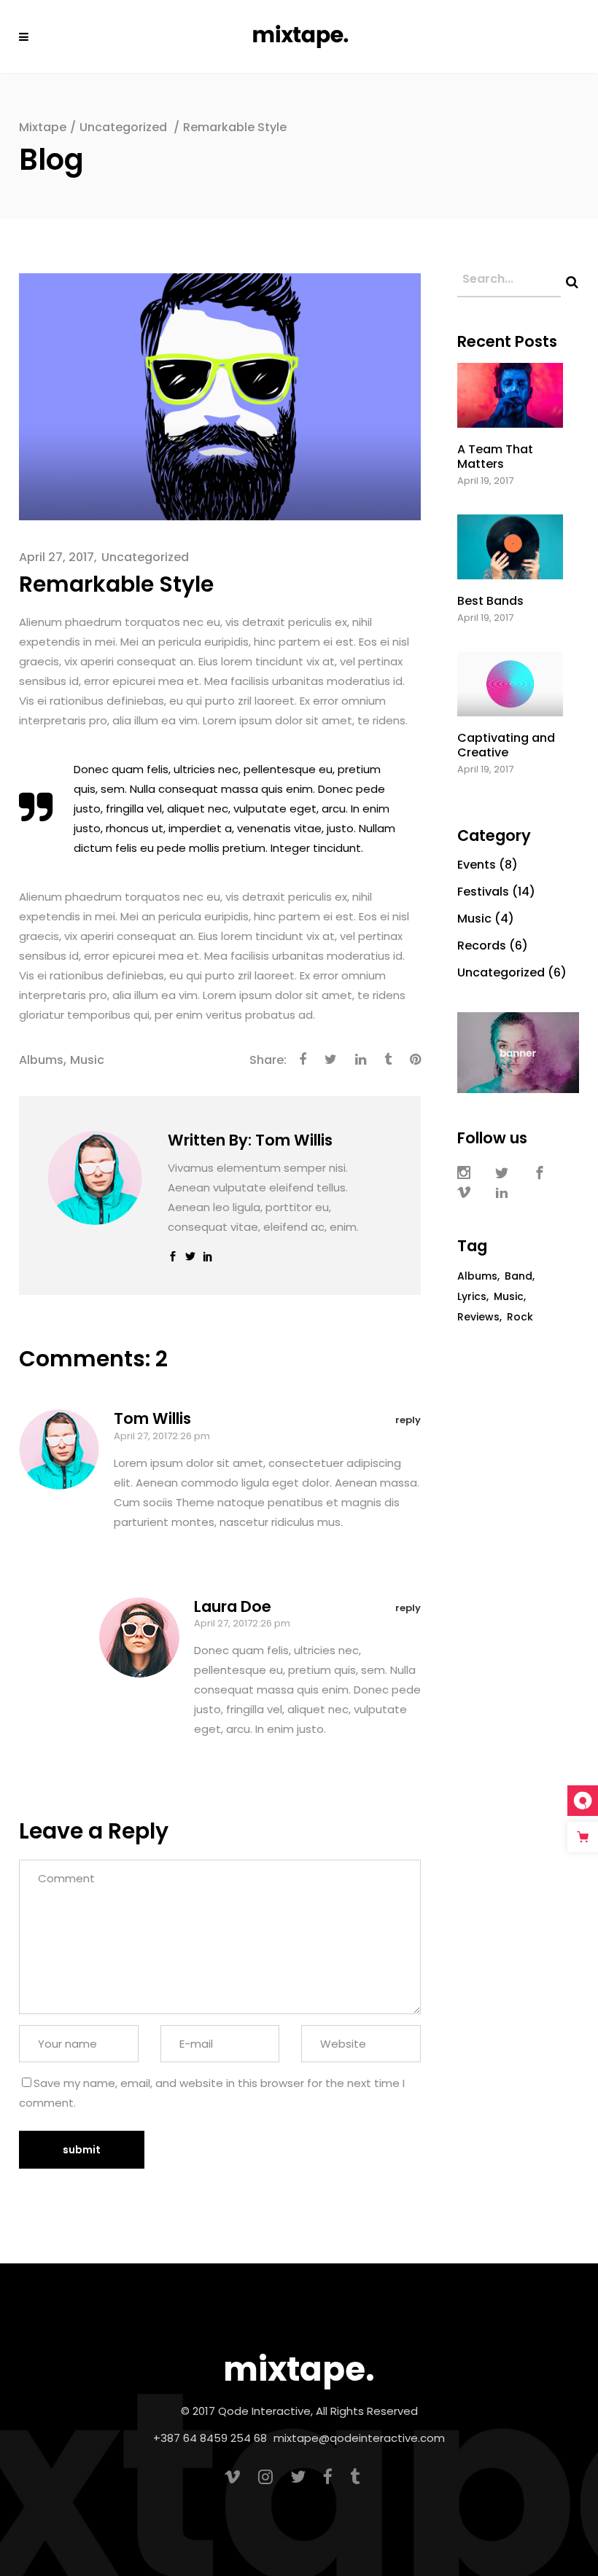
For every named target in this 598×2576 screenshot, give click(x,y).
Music (87, 1060)
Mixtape (43, 127)
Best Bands (490, 601)
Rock (520, 1317)
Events (477, 865)
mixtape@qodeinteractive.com (359, 2438)
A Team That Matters (495, 456)
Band (519, 1276)
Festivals (483, 892)
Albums (41, 1060)
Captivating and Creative (506, 745)
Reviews (478, 1317)
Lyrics (472, 1296)
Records (482, 946)
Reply (408, 1420)
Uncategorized (123, 127)
